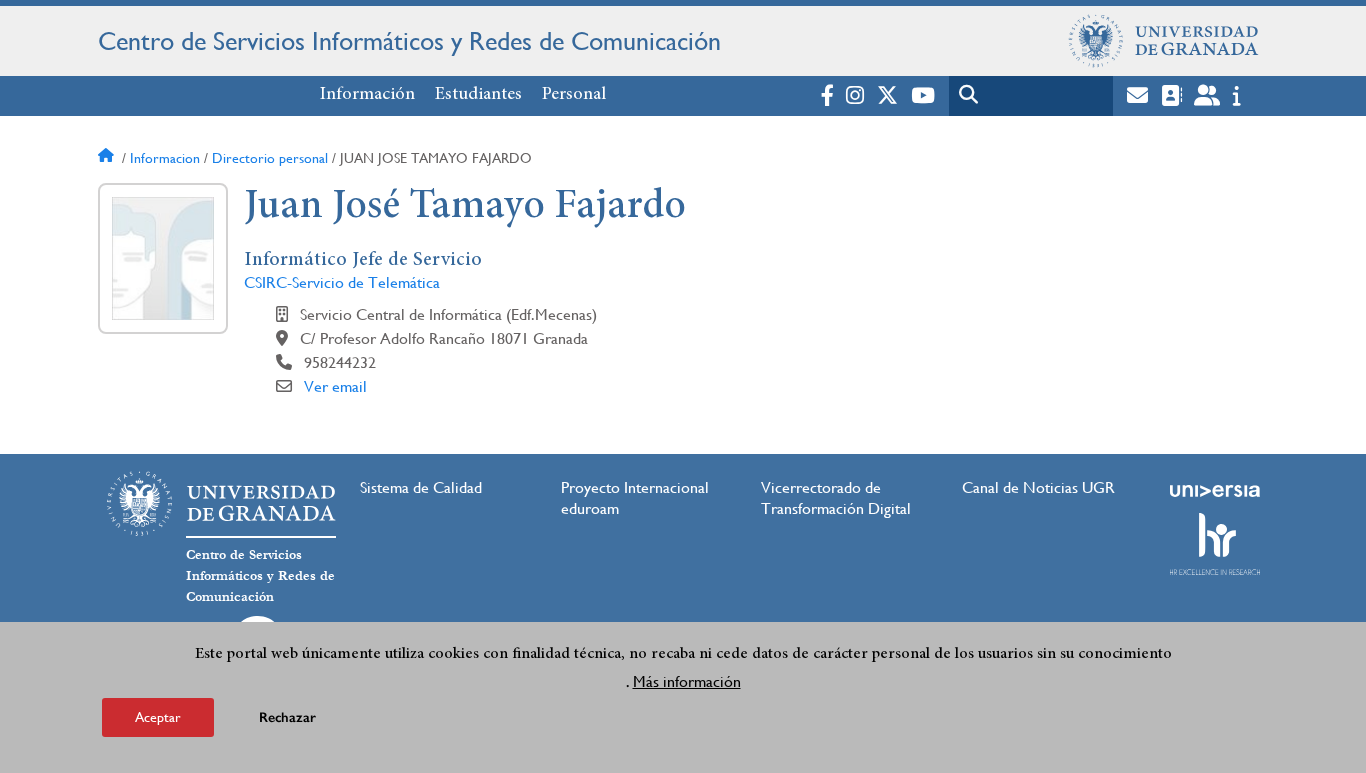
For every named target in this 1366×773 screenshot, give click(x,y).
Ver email (335, 386)
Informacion (165, 158)
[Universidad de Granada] (1164, 41)
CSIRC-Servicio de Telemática (342, 282)
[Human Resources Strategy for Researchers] (1215, 544)
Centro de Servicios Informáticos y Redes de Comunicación (409, 41)
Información (367, 95)
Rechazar (287, 717)
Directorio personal (270, 158)
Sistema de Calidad (421, 487)
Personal (574, 95)
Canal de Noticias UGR (1038, 487)
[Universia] (1215, 491)
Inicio (108, 158)
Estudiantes (478, 95)
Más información (687, 681)
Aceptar (158, 717)
